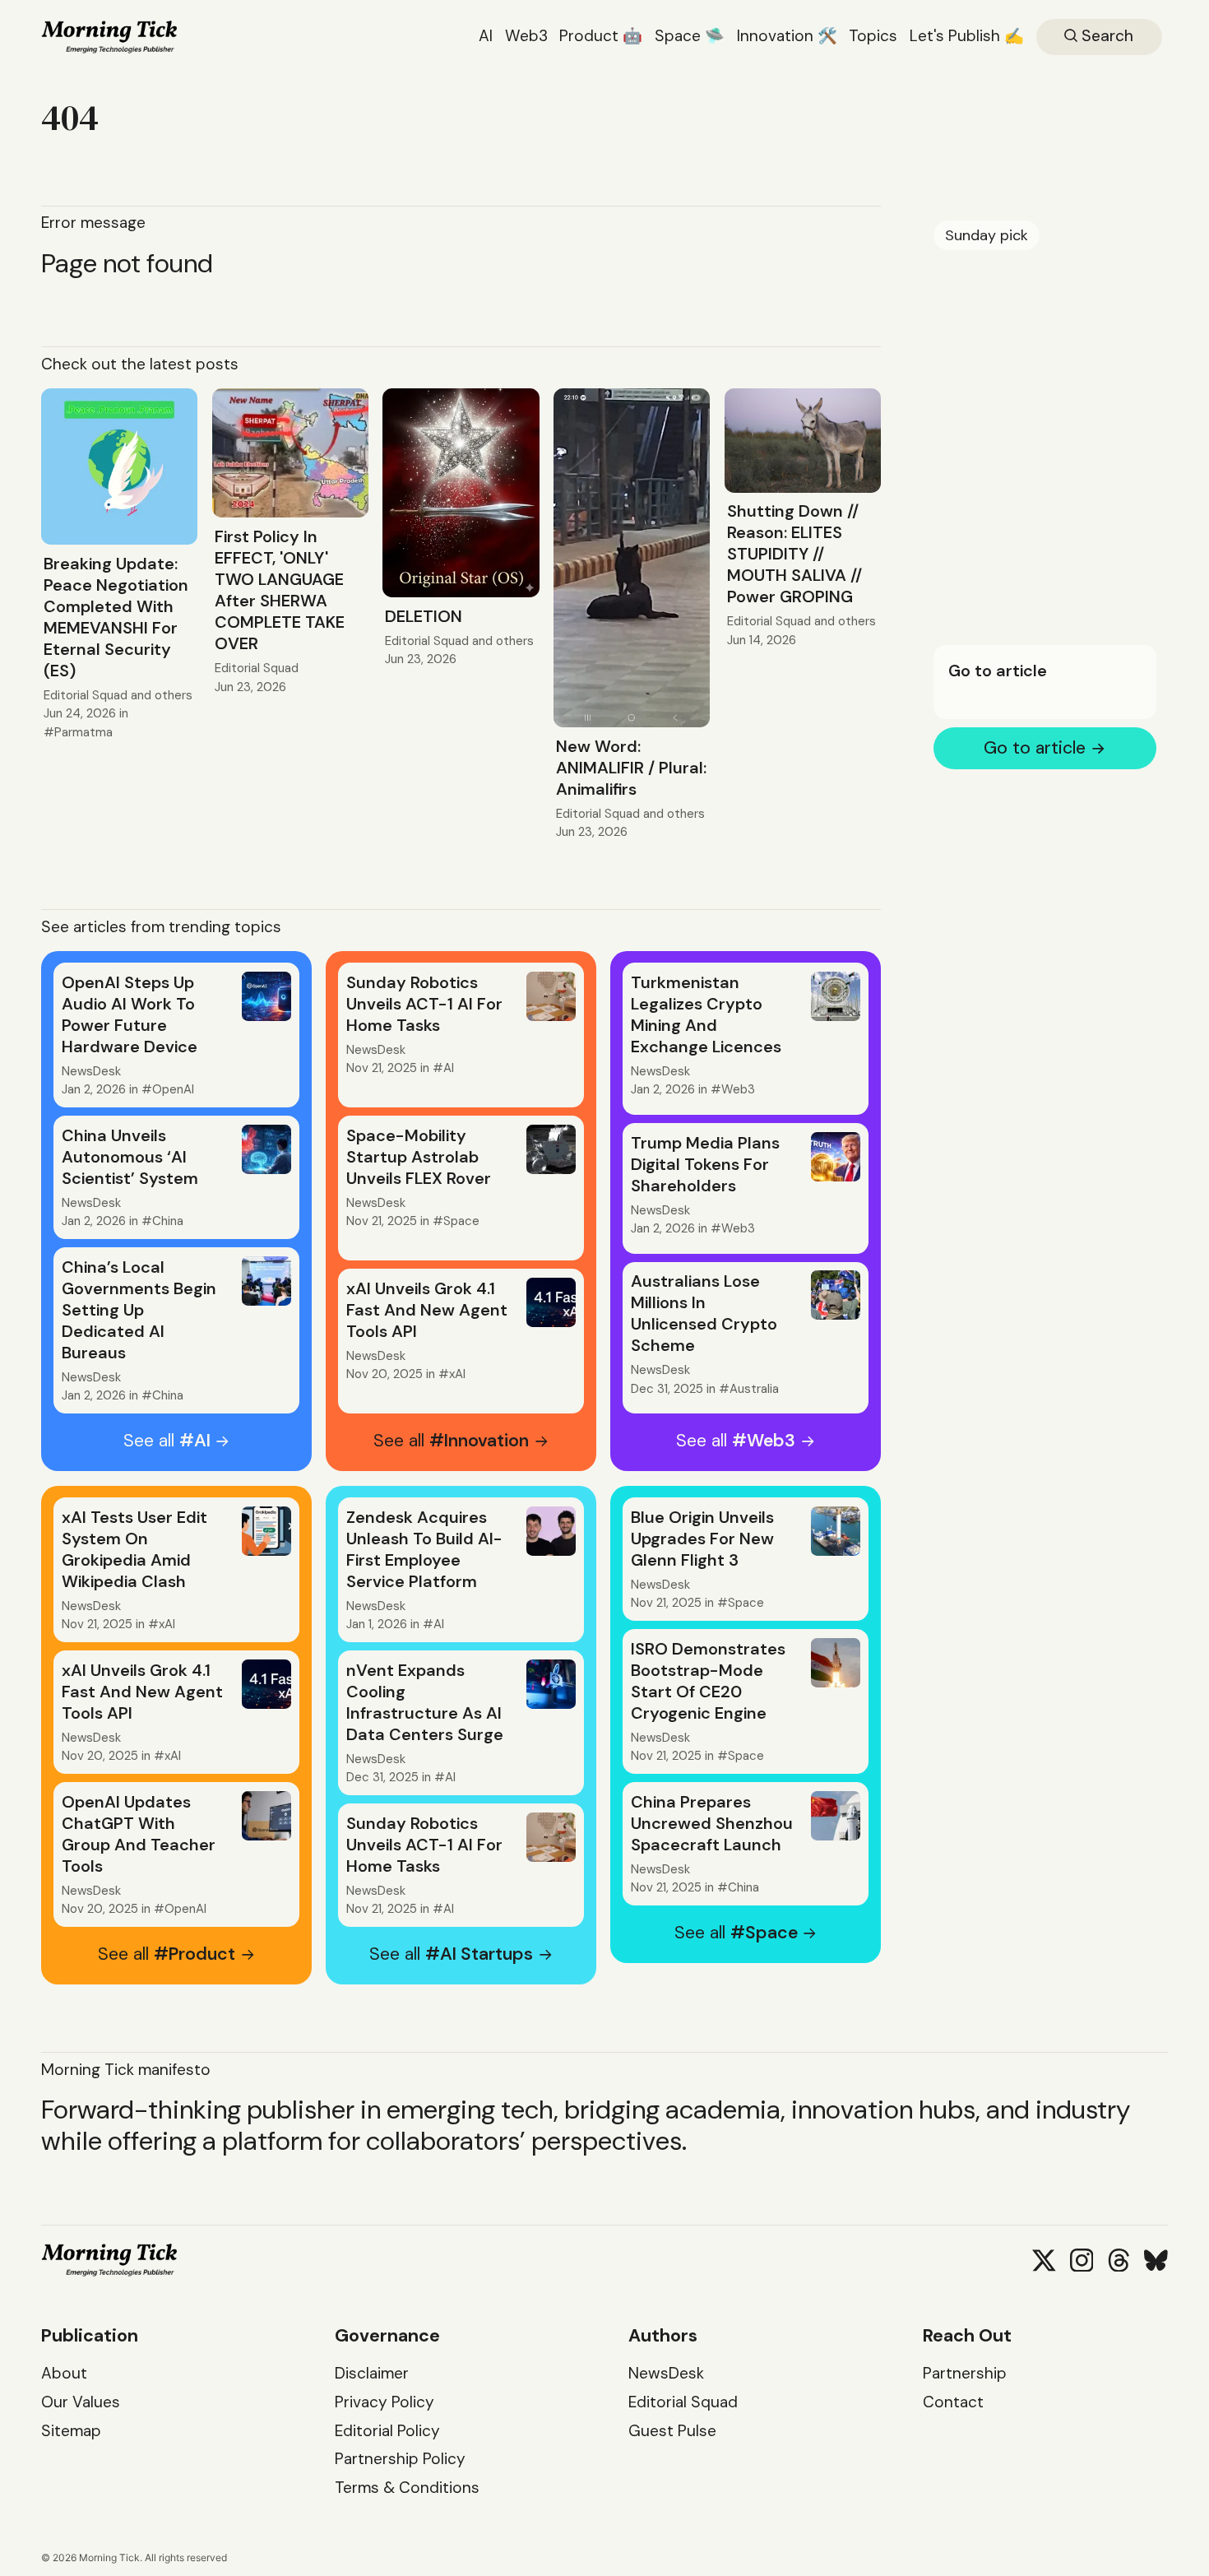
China (168, 1221)
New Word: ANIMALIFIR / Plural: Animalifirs (631, 768)
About (64, 2373)
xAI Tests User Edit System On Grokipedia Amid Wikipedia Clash (134, 1549)
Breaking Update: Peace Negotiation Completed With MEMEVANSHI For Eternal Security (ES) (116, 617)
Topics (873, 36)
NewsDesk (91, 1071)
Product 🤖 (601, 36)
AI (486, 36)
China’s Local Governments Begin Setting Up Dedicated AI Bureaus (139, 1310)
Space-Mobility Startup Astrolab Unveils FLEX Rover (419, 1157)
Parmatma (83, 732)
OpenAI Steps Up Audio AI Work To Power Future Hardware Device (130, 1014)
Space (461, 1221)
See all (167, 1441)
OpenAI (173, 1089)
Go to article (997, 671)
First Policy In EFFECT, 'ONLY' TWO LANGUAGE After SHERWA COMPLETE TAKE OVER (280, 590)
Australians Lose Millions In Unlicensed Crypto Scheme (704, 1313)
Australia (754, 1389)
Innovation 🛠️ (787, 36)
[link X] (1044, 2260)
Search (1105, 36)
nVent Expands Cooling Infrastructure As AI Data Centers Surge (425, 1702)
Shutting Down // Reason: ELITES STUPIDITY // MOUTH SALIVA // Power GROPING (794, 554)
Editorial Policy (387, 2431)
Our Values (81, 2402)
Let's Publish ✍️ (967, 36)
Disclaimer (372, 2373)
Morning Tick (109, 2557)
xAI (457, 1374)
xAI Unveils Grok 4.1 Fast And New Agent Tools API (427, 1310)
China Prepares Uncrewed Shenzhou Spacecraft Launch (712, 1823)
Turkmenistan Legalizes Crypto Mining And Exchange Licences (706, 1014)
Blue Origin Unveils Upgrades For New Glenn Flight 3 (702, 1539)
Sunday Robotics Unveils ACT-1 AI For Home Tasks (424, 1004)
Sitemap (71, 2431)
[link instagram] (1082, 2260)
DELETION (424, 616)
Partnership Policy (400, 2459)
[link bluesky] (1156, 2260)
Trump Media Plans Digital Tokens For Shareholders (705, 1164)
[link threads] (1119, 2260)
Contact (953, 2402)
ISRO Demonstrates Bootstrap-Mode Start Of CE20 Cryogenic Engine (708, 1681)
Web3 (526, 36)
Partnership (965, 2373)
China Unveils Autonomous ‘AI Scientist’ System (130, 1157)
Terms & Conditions (407, 2488)
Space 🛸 (690, 36)
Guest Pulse (672, 2431)
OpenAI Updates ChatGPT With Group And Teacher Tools (139, 1834)
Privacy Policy (384, 2402)
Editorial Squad (86, 695)
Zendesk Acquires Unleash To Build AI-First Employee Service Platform (424, 1549)
